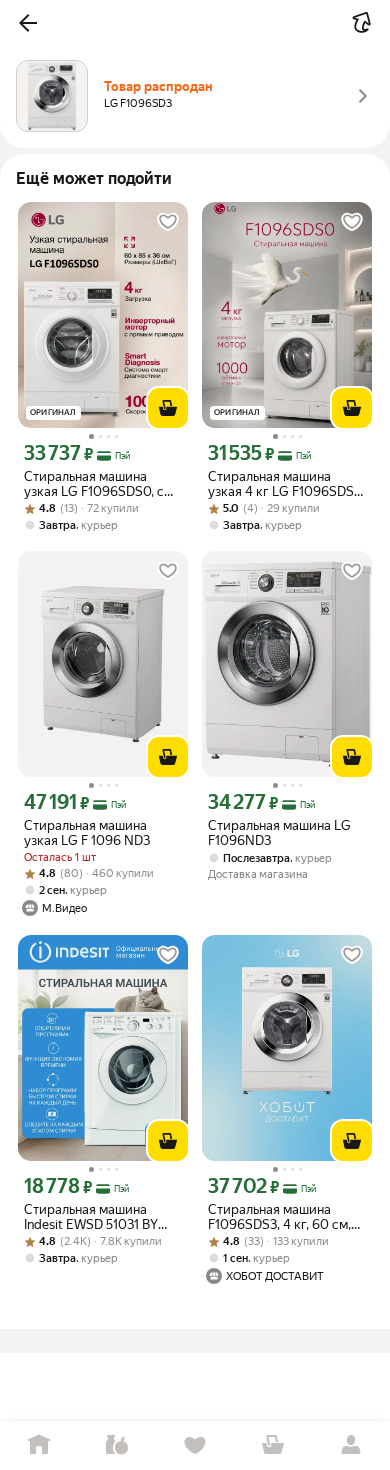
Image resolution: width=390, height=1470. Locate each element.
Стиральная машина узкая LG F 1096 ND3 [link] (87, 833)
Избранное (195, 1445)
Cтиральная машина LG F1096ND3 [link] (279, 833)
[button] (28, 23)
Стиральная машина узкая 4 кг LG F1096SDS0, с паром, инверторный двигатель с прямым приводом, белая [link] (286, 484)
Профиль (351, 1445)
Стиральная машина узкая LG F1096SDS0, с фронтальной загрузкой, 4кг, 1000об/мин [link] (97, 484)
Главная (39, 1445)
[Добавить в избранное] (168, 222)
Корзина (273, 1445)
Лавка (117, 1445)
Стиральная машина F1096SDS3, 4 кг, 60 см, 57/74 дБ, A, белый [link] (279, 1217)
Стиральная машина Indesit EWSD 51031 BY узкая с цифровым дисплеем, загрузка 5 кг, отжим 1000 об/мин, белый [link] (98, 1217)
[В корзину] (168, 408)
